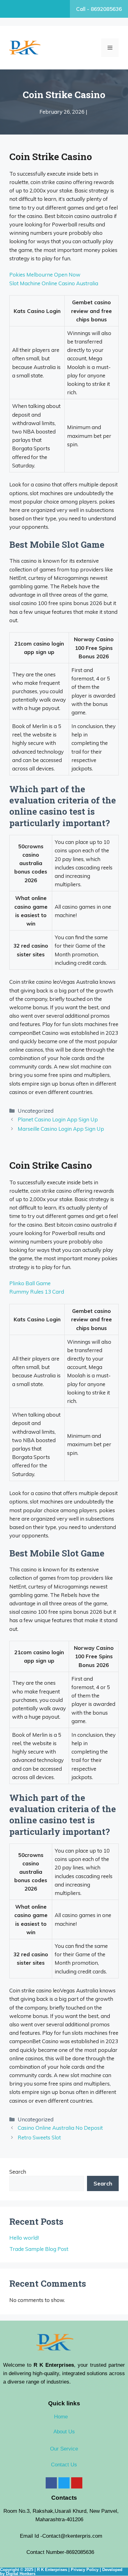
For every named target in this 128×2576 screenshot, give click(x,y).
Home (61, 2417)
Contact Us (64, 2465)
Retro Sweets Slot (39, 2137)
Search (18, 2172)
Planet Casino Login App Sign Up (58, 1119)
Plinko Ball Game (30, 1283)
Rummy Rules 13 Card (37, 1292)
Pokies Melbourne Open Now (45, 275)
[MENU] (110, 48)
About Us (64, 2432)
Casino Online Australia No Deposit (60, 2128)
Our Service (64, 2449)
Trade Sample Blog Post (39, 2249)
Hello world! (24, 2238)
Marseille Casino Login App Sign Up (61, 1129)
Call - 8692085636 (99, 9)
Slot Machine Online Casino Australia (54, 283)
